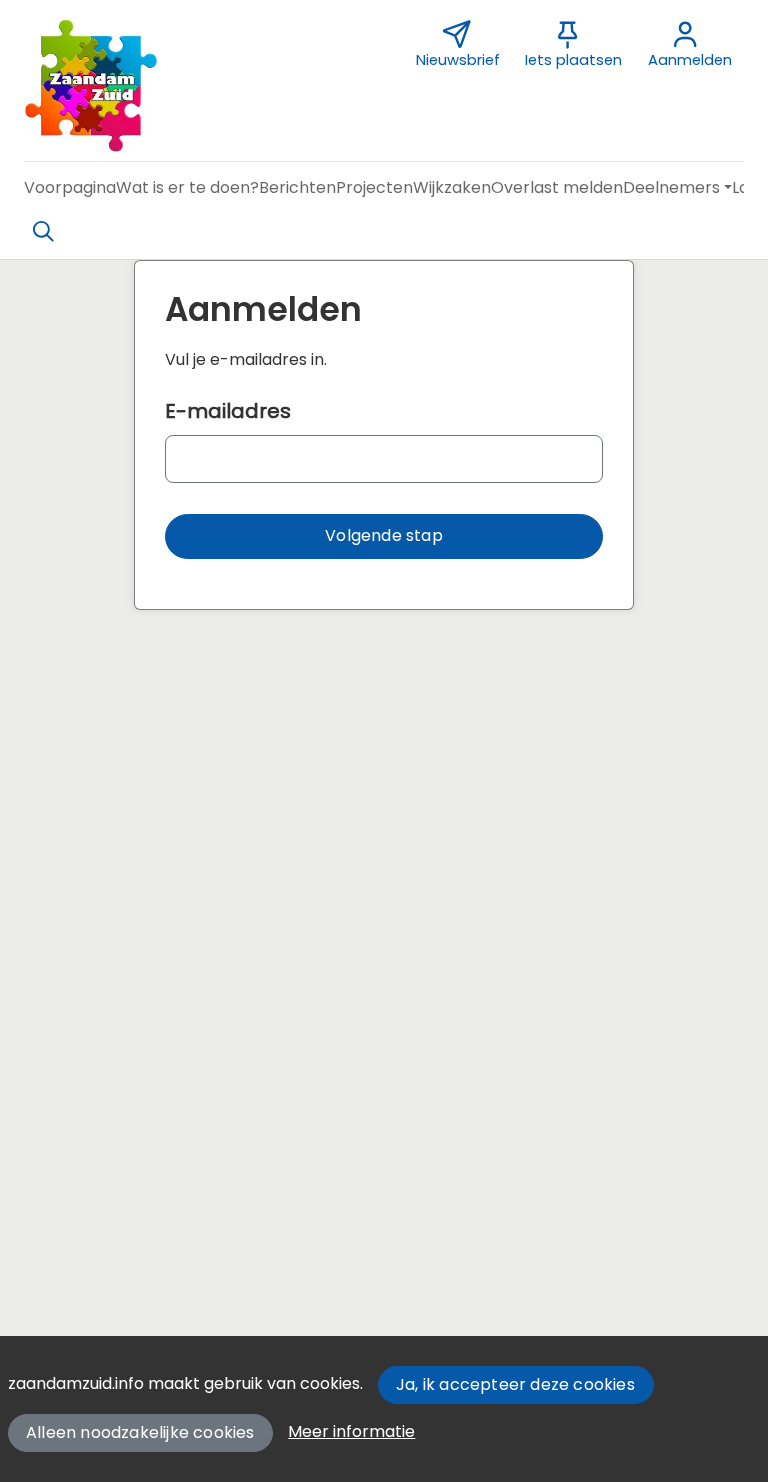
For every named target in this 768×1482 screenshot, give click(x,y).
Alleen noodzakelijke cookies (140, 1432)
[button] (70, 187)
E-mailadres (228, 411)
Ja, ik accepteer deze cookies (515, 1384)
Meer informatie (351, 1431)
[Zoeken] (43, 232)
